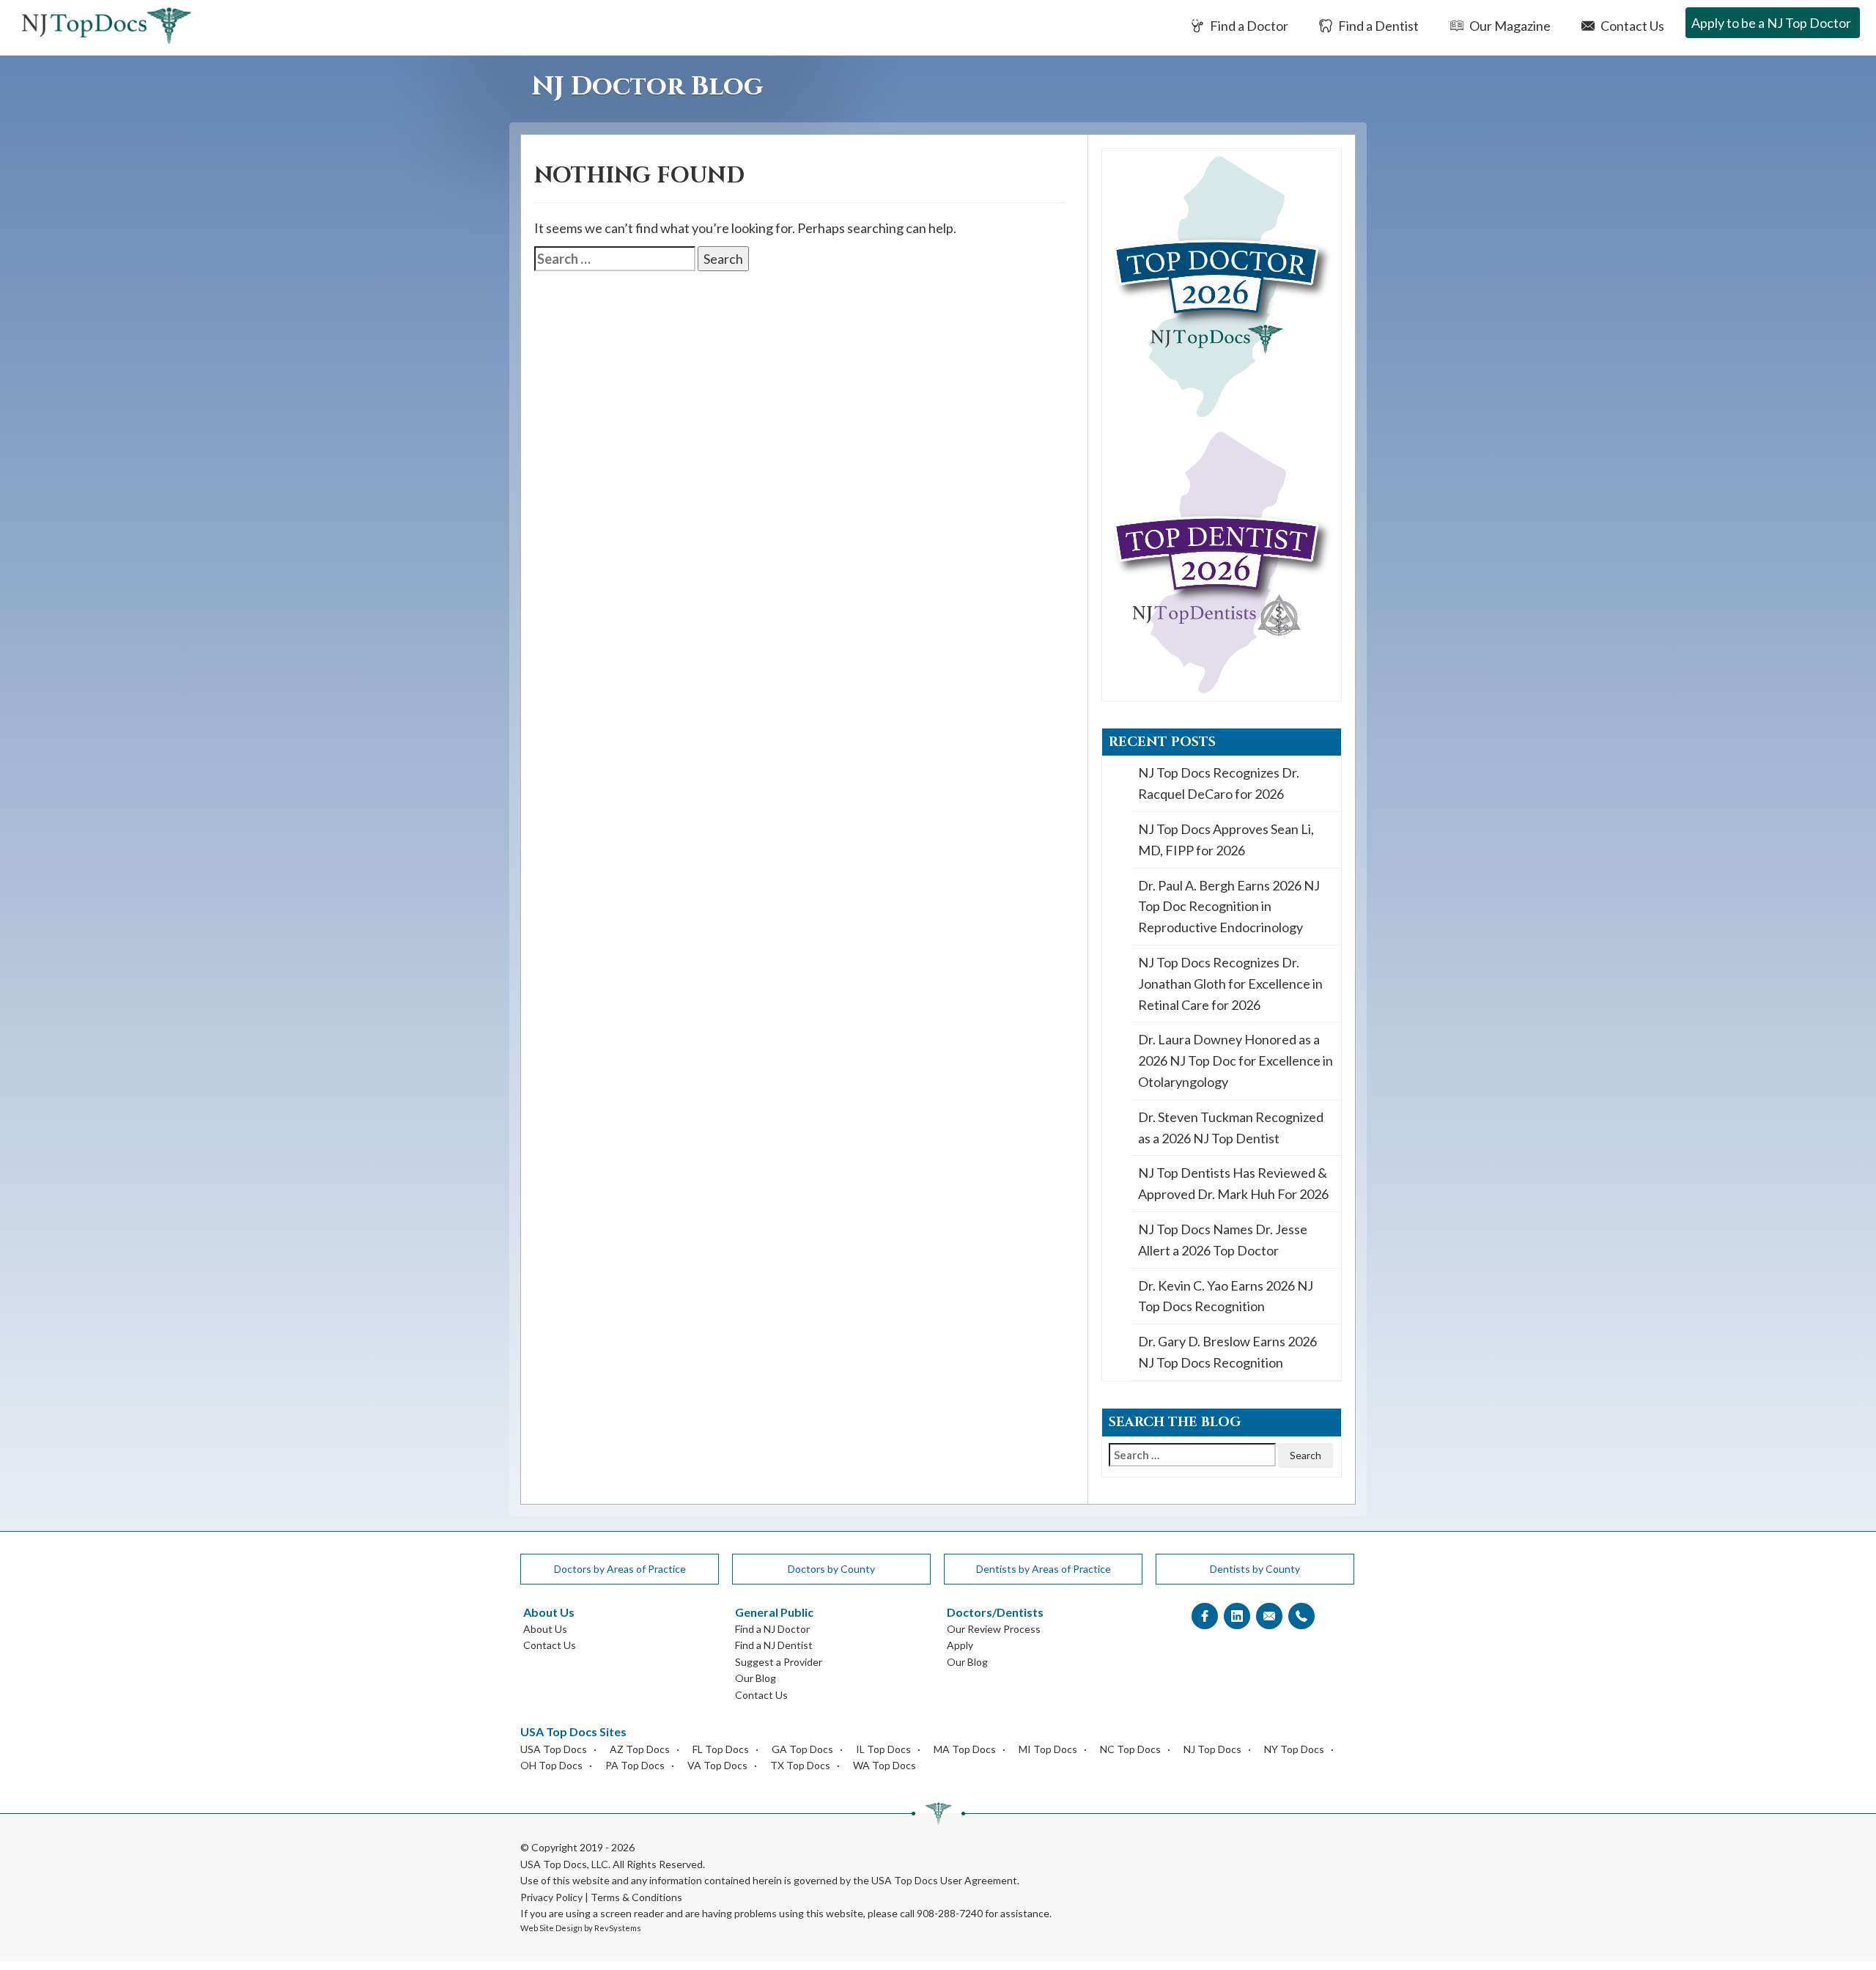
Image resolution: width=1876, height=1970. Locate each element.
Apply (960, 1645)
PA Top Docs (635, 1765)
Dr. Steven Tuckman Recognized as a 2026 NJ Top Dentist (1231, 1128)
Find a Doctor (1248, 26)
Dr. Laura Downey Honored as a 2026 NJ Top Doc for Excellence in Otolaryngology (1236, 1060)
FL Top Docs (721, 1749)
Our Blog (756, 1678)
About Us (545, 1629)
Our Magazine (1509, 26)
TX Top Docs (800, 1765)
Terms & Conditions (636, 1897)
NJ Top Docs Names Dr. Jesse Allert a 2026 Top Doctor (1223, 1240)
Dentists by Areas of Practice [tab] (1044, 1569)
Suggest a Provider (779, 1662)
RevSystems (618, 1928)
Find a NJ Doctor (772, 1629)
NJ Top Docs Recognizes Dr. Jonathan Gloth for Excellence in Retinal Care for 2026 (1230, 984)
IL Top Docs (883, 1749)
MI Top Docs (1048, 1749)
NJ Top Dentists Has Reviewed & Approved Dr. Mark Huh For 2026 (1233, 1183)
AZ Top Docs (640, 1749)
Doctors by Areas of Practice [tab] (620, 1569)
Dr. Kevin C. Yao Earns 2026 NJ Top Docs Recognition (1226, 1296)
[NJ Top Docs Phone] (1301, 1616)
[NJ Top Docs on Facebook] (1205, 1616)
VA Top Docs (717, 1765)
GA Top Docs (802, 1749)
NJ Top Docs (1212, 1749)
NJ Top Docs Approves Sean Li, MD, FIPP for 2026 (1226, 840)
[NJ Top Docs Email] (1269, 1616)
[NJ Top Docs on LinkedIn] (1237, 1616)
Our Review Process (994, 1629)
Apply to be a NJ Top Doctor (1771, 23)
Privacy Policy (551, 1897)
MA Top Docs (965, 1749)
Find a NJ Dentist (774, 1645)
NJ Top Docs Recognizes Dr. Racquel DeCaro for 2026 (1219, 783)
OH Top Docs (551, 1765)
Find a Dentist (1377, 26)
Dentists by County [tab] (1255, 1569)
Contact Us (1631, 26)
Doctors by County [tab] (831, 1569)
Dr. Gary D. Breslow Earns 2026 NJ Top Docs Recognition (1227, 1352)
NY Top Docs (1294, 1749)
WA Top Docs (885, 1765)
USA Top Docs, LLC (564, 1864)
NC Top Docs (1130, 1749)
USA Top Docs (554, 1749)
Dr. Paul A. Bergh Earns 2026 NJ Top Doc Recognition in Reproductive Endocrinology (1229, 907)
